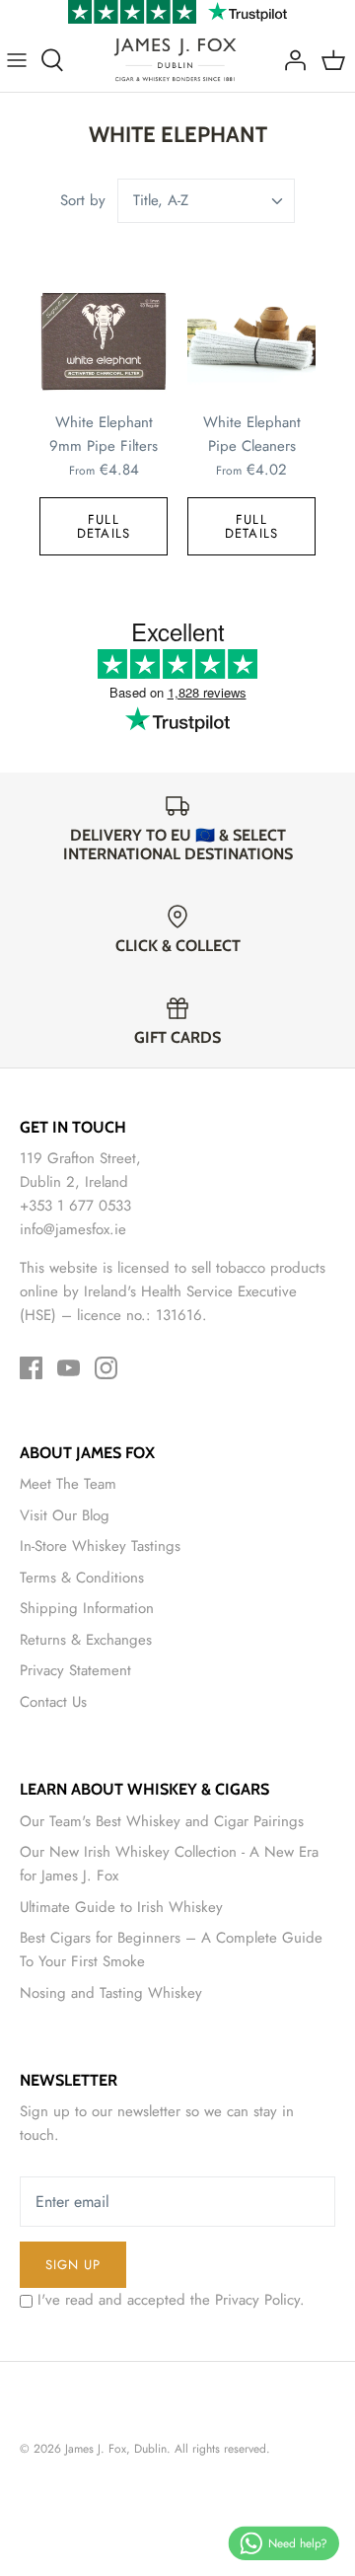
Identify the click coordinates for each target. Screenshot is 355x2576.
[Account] (290, 60)
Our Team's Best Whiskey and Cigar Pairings (162, 1821)
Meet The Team (68, 1484)
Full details (103, 526)
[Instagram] (106, 1368)
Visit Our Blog (65, 1515)
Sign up (73, 2265)
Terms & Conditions (82, 1578)
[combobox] (206, 201)
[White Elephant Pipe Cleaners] (251, 341)
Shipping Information (87, 1608)
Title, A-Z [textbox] (161, 201)
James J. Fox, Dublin (116, 2449)
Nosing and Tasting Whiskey (111, 1993)
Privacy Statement (75, 1670)
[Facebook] (31, 1368)
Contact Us (53, 1702)
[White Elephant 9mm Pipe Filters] (104, 341)
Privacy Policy (257, 2300)
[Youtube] (69, 1368)
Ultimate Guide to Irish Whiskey (121, 1907)
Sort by (83, 200)
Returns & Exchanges (86, 1640)
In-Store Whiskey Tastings (100, 1546)
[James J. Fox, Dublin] (175, 60)
